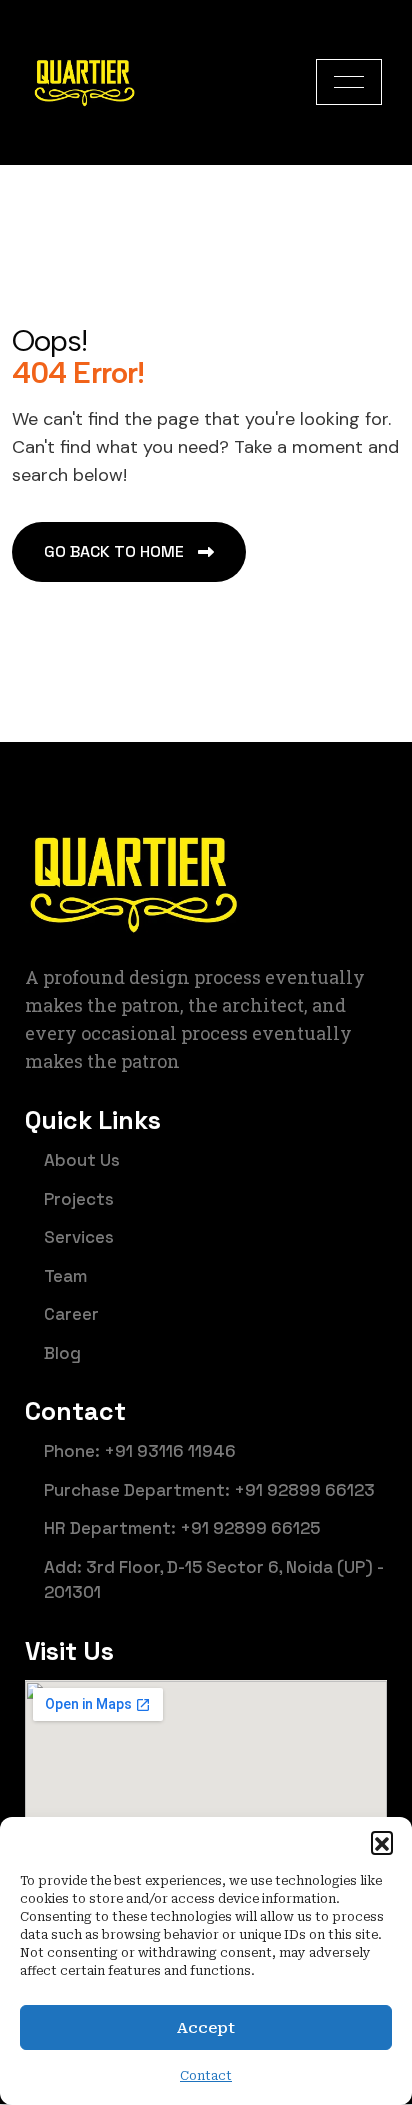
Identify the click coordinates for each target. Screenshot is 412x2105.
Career (71, 1314)
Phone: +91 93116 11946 (140, 1451)
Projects (79, 1199)
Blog (62, 1353)
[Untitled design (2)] (84, 82)
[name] (349, 82)
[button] (382, 1842)
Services (79, 1237)
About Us (82, 1160)
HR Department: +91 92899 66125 (182, 1528)
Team (65, 1276)
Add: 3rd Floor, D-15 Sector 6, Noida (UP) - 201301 (214, 1580)
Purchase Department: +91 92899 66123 (209, 1490)
